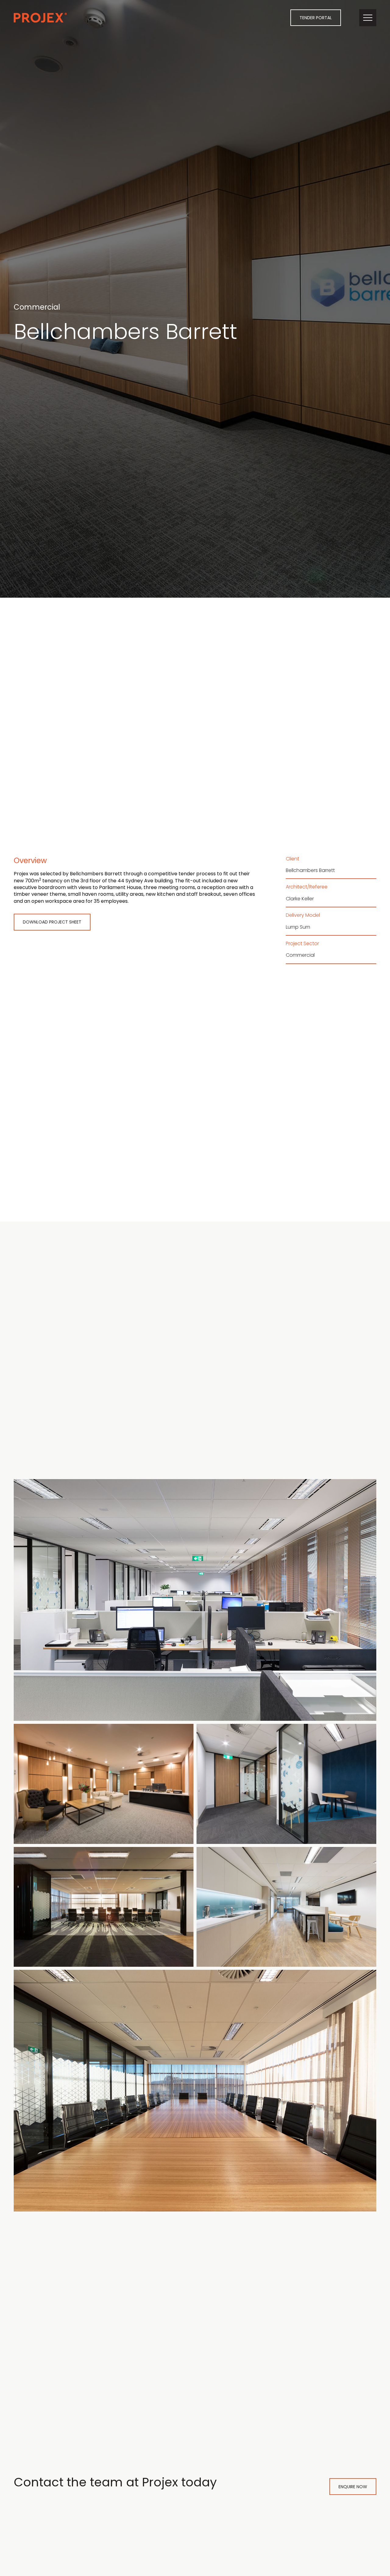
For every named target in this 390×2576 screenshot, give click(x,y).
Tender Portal (316, 18)
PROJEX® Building (40, 18)
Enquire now (353, 2487)
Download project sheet (52, 922)
